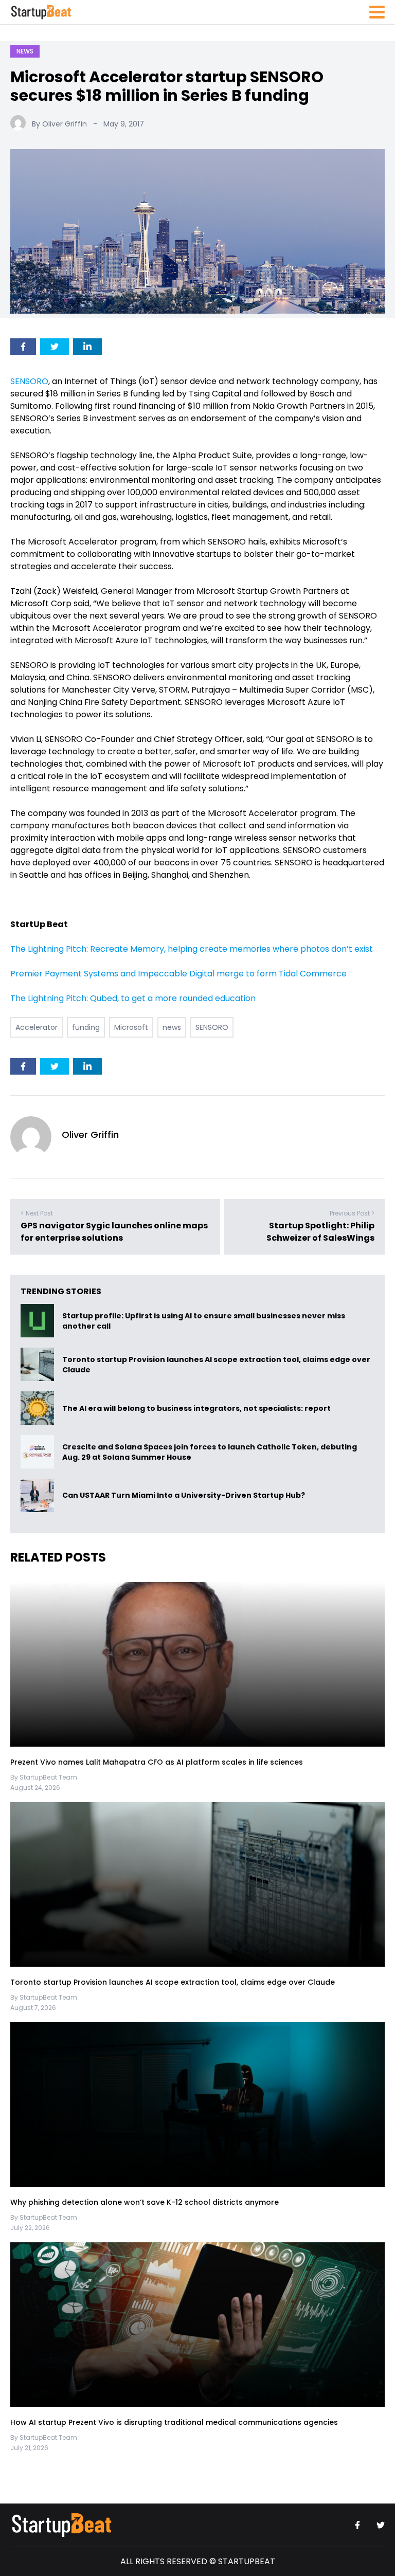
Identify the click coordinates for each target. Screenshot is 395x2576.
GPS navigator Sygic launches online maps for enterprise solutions (114, 1232)
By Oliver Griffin (59, 124)
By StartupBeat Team (44, 1777)
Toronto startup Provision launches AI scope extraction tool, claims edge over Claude (216, 1365)
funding (86, 1027)
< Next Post (37, 1213)
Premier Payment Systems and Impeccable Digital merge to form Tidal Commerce (178, 974)
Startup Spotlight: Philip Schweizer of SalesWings (320, 1232)
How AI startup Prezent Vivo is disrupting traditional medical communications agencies (174, 2422)
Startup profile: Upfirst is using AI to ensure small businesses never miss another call (204, 1321)
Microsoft (131, 1027)
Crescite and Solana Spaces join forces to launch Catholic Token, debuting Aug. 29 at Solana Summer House (210, 1452)
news (172, 1027)
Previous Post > (352, 1213)
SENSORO (29, 381)
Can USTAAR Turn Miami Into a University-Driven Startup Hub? (184, 1496)
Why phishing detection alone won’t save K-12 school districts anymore (146, 2202)
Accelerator (37, 1027)
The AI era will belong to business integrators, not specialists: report (196, 1408)
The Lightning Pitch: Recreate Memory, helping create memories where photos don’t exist (192, 949)
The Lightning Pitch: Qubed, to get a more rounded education (133, 998)
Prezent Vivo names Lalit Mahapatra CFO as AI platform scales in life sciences (157, 1762)
